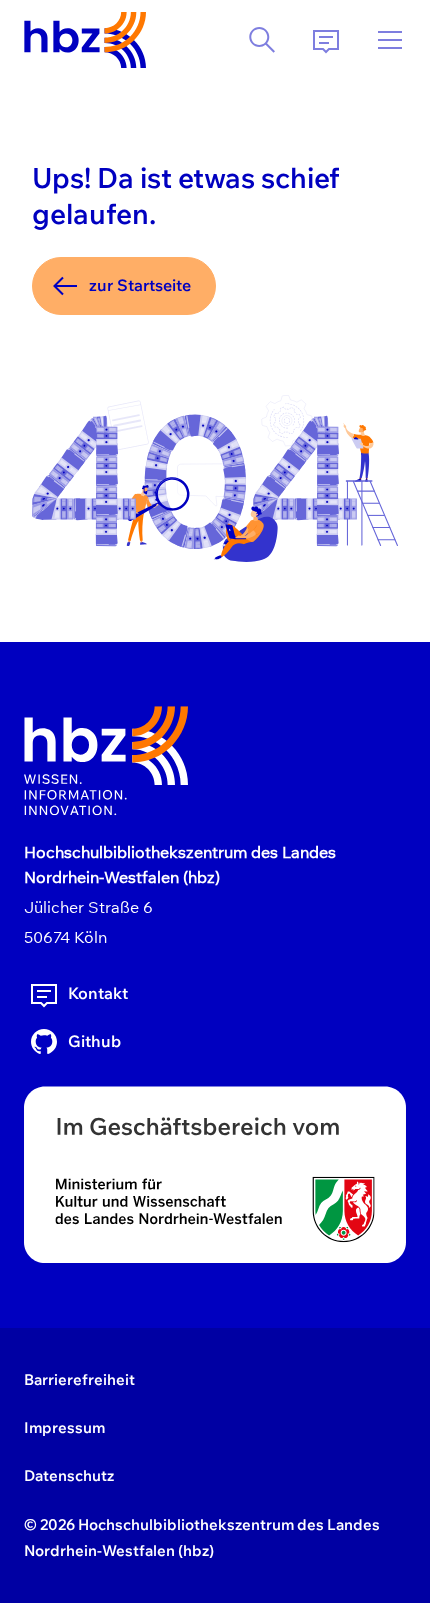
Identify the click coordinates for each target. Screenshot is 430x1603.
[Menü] (390, 40)
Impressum (64, 1427)
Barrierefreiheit (79, 1379)
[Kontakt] (326, 40)
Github (94, 1041)
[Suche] (262, 40)
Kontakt (98, 993)
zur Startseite (140, 285)
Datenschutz (69, 1475)
